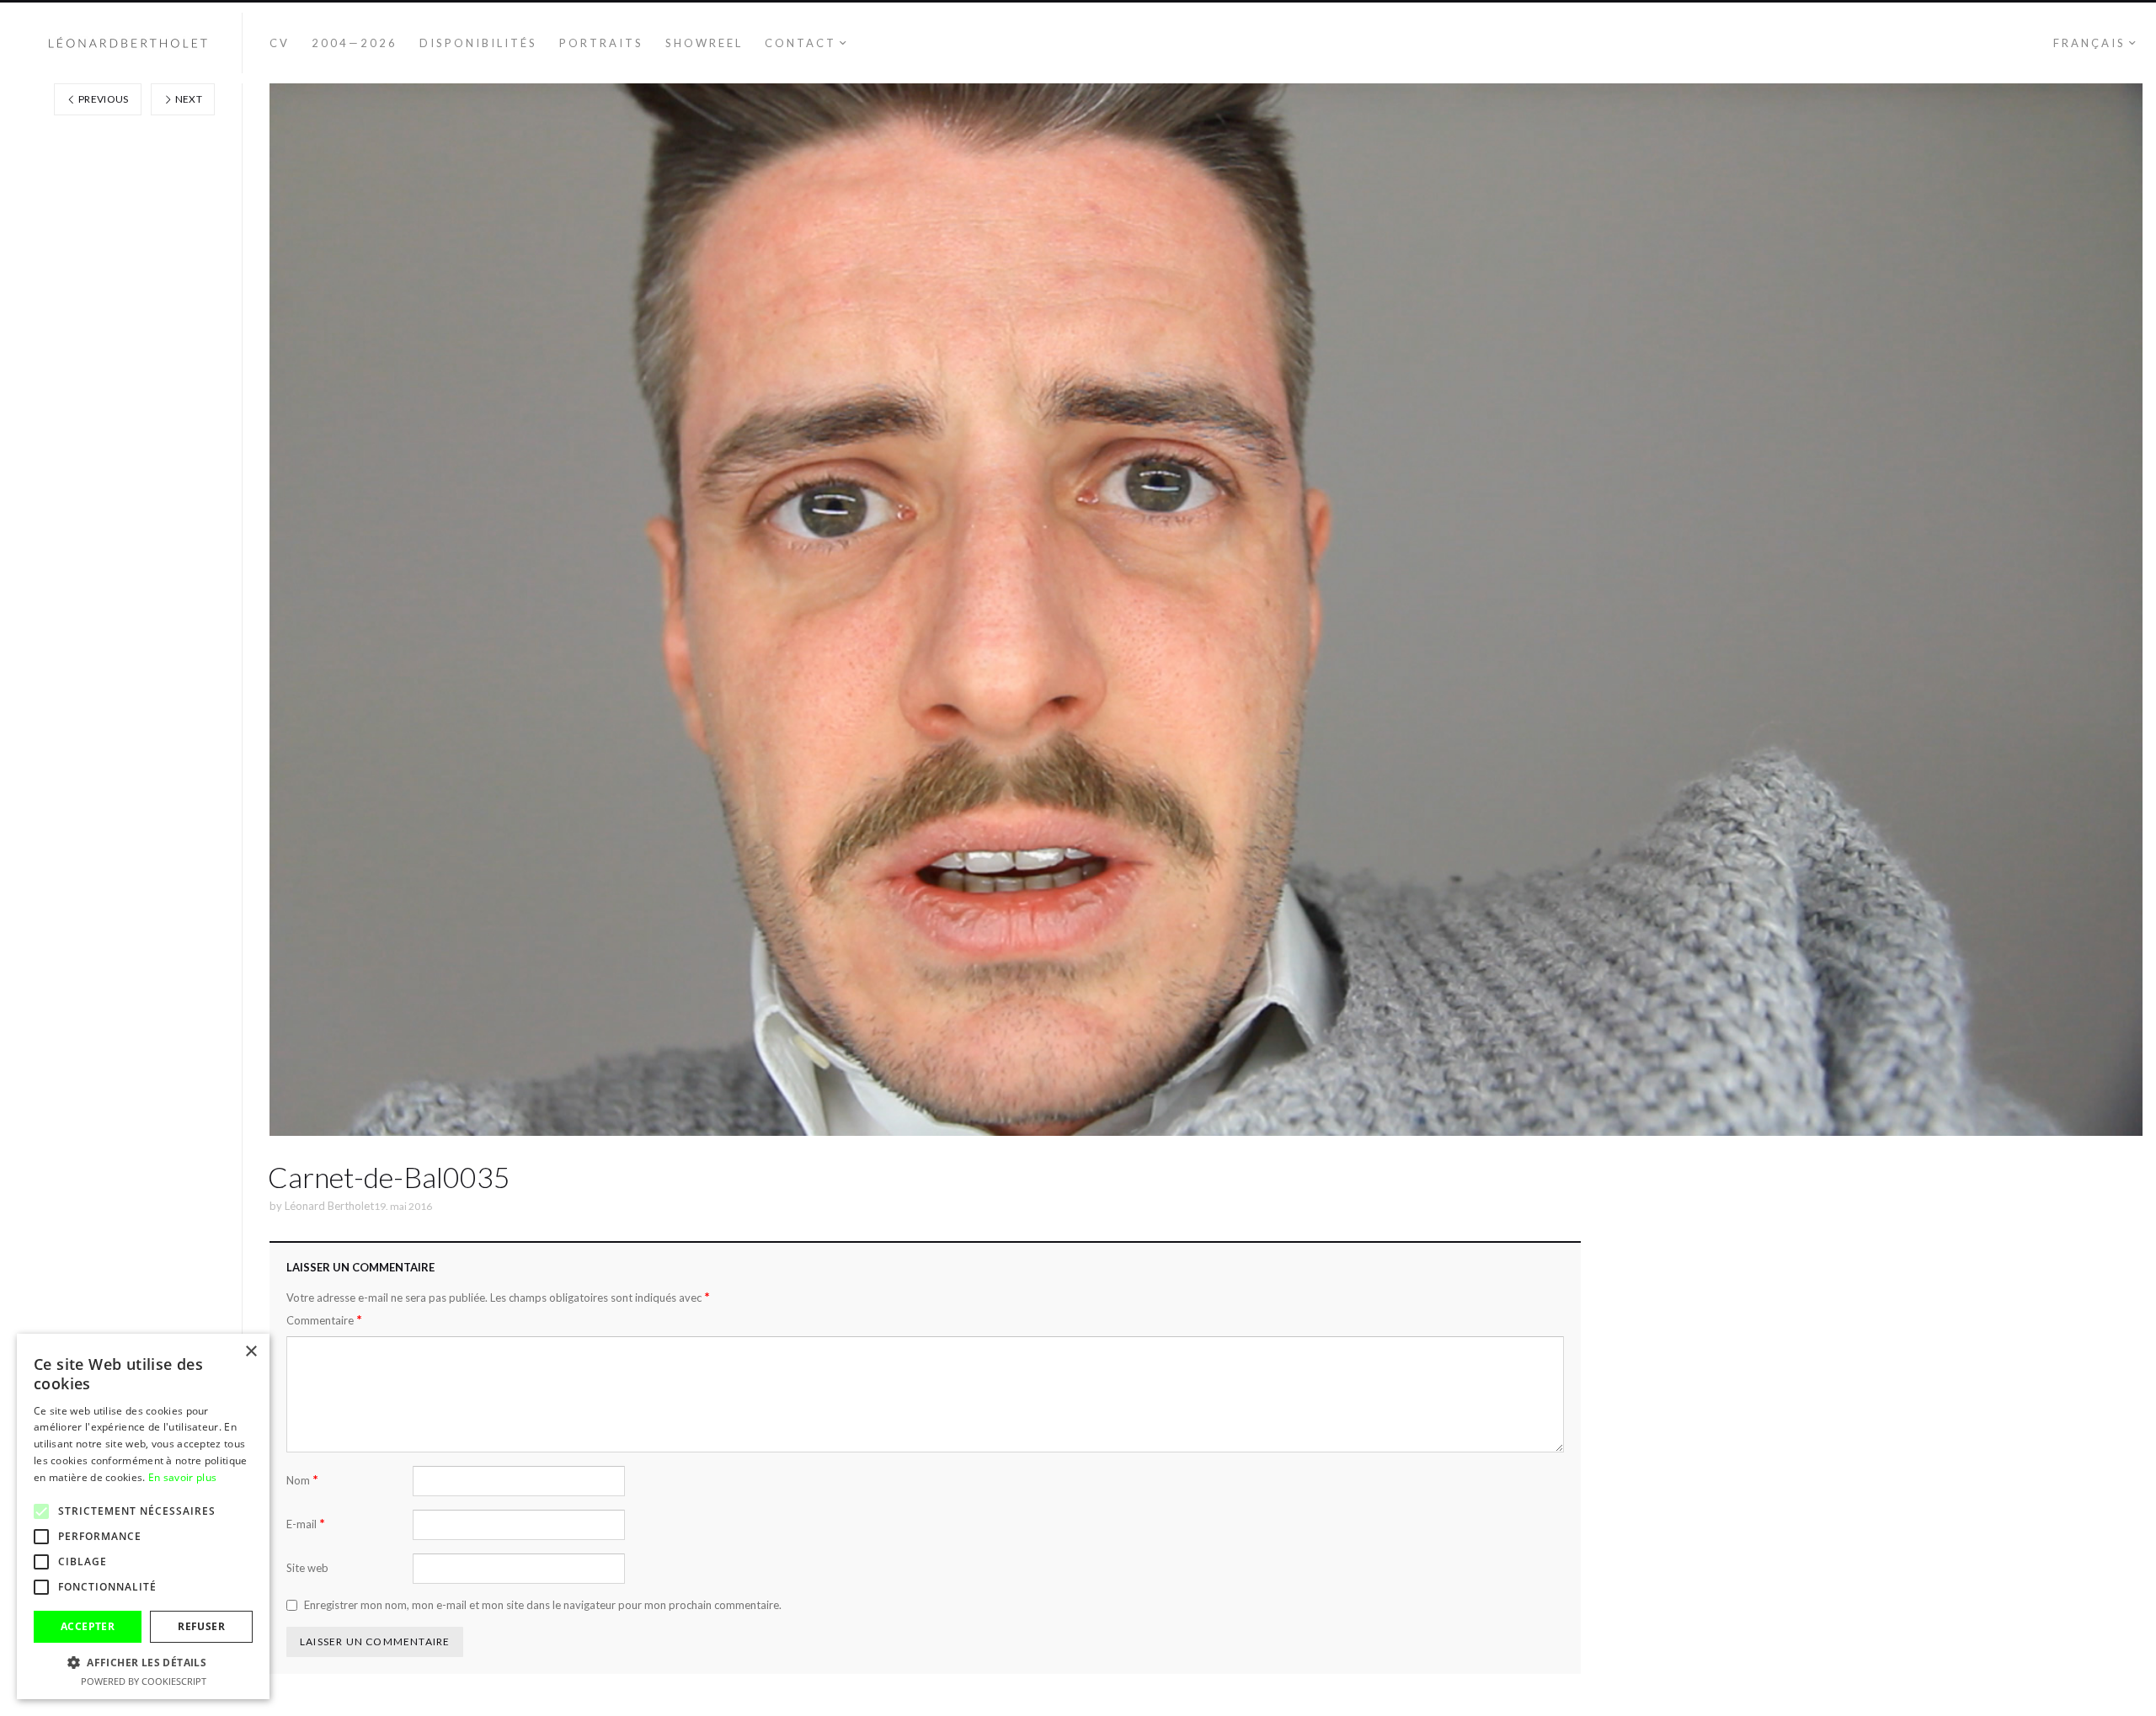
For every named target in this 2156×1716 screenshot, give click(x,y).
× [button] (251, 1352)
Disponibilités (478, 43)
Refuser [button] (201, 1626)
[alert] (143, 1516)
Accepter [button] (88, 1626)
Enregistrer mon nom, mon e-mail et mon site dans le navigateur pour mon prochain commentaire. (543, 1605)
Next (187, 99)
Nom (302, 1480)
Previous (103, 99)
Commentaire (324, 1320)
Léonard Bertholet (329, 1206)
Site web (307, 1568)
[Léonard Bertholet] (128, 43)
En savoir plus (182, 1477)
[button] (143, 1662)
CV (280, 43)
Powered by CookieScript (144, 1681)
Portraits (601, 43)
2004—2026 (355, 43)
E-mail (306, 1524)
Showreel (704, 43)
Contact (800, 43)
